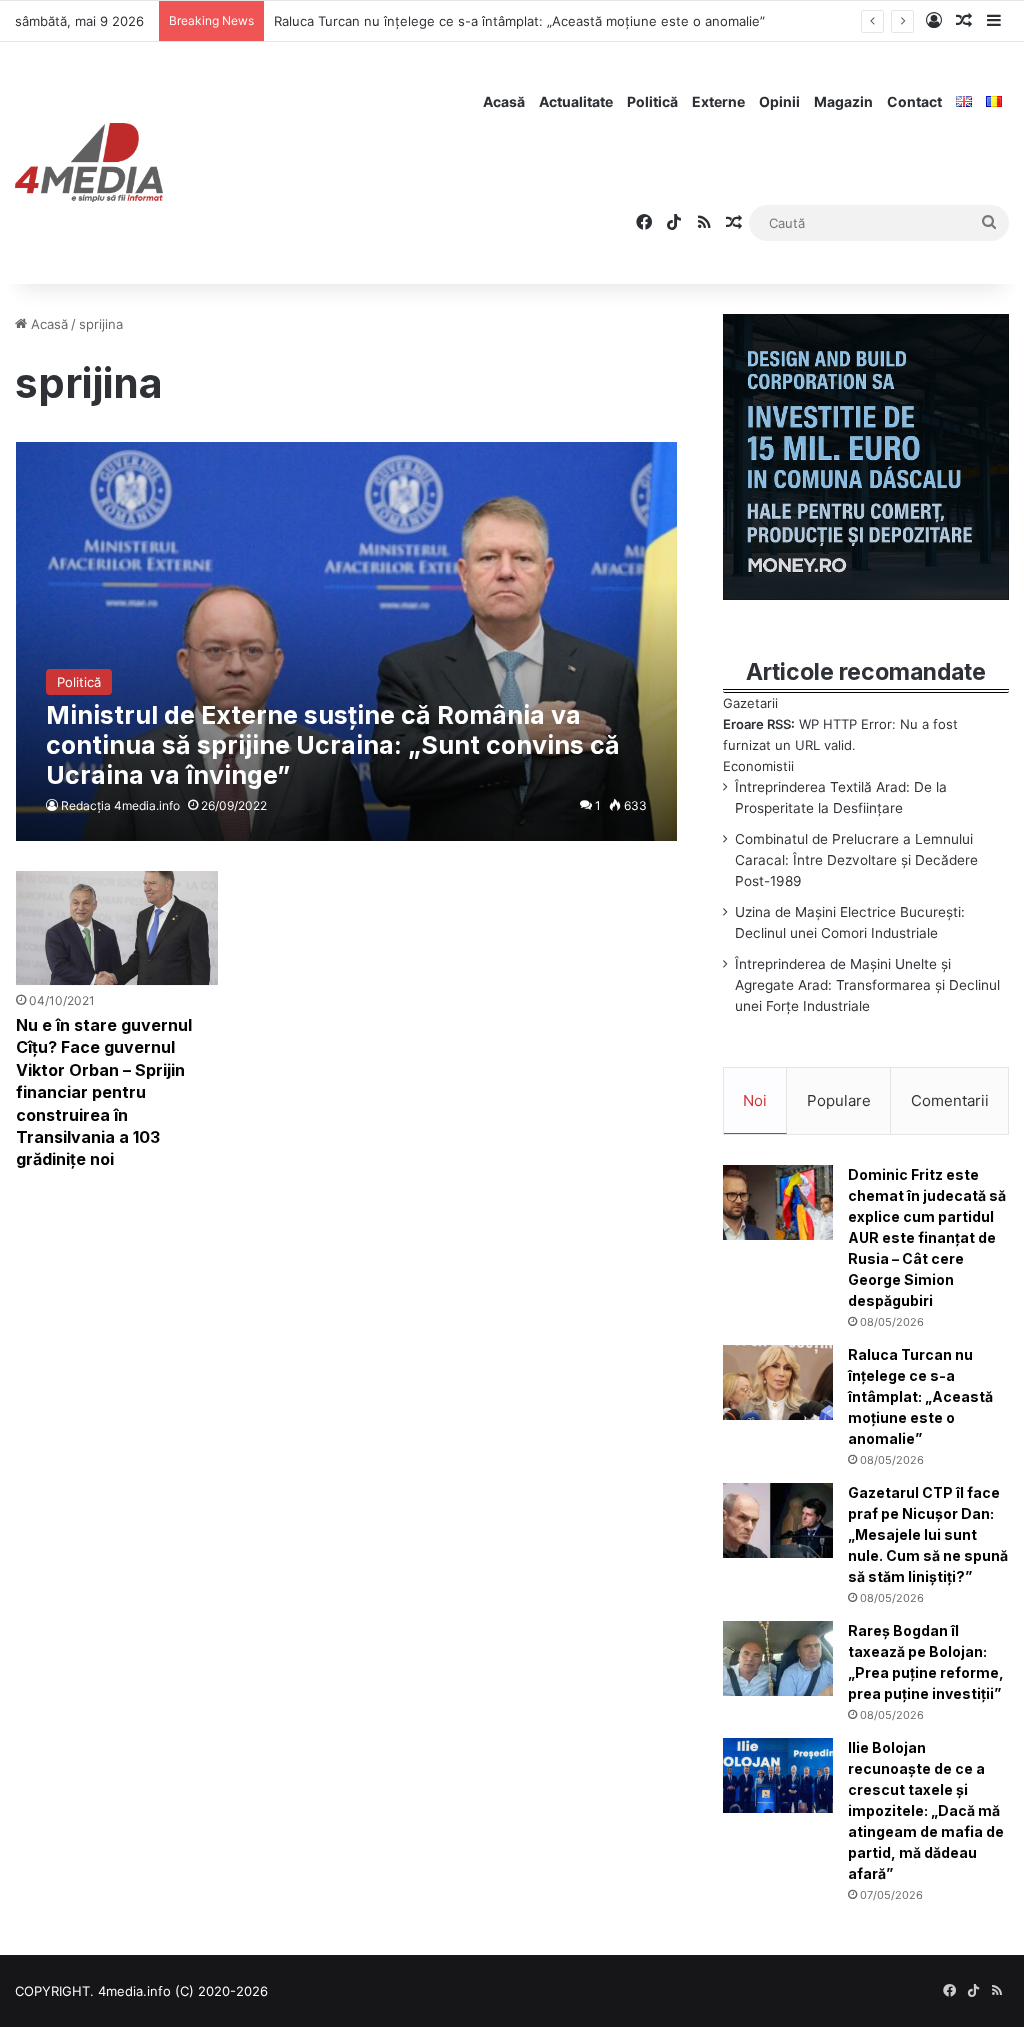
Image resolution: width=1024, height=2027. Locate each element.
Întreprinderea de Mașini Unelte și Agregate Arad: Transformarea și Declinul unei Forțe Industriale (867, 985)
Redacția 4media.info (120, 805)
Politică (652, 101)
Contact (914, 101)
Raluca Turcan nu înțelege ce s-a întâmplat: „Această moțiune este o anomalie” (519, 21)
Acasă (504, 101)
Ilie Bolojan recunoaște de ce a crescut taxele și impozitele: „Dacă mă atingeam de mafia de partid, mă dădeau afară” (926, 1810)
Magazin (843, 101)
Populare (839, 1100)
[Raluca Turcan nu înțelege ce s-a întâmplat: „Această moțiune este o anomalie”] (778, 1382)
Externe (718, 101)
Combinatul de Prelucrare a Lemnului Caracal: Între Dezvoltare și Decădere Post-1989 (856, 860)
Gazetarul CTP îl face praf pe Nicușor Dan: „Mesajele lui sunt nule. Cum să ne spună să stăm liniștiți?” (928, 1534)
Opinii (779, 101)
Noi (755, 1100)
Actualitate (576, 101)
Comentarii (950, 1100)
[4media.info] (89, 163)
